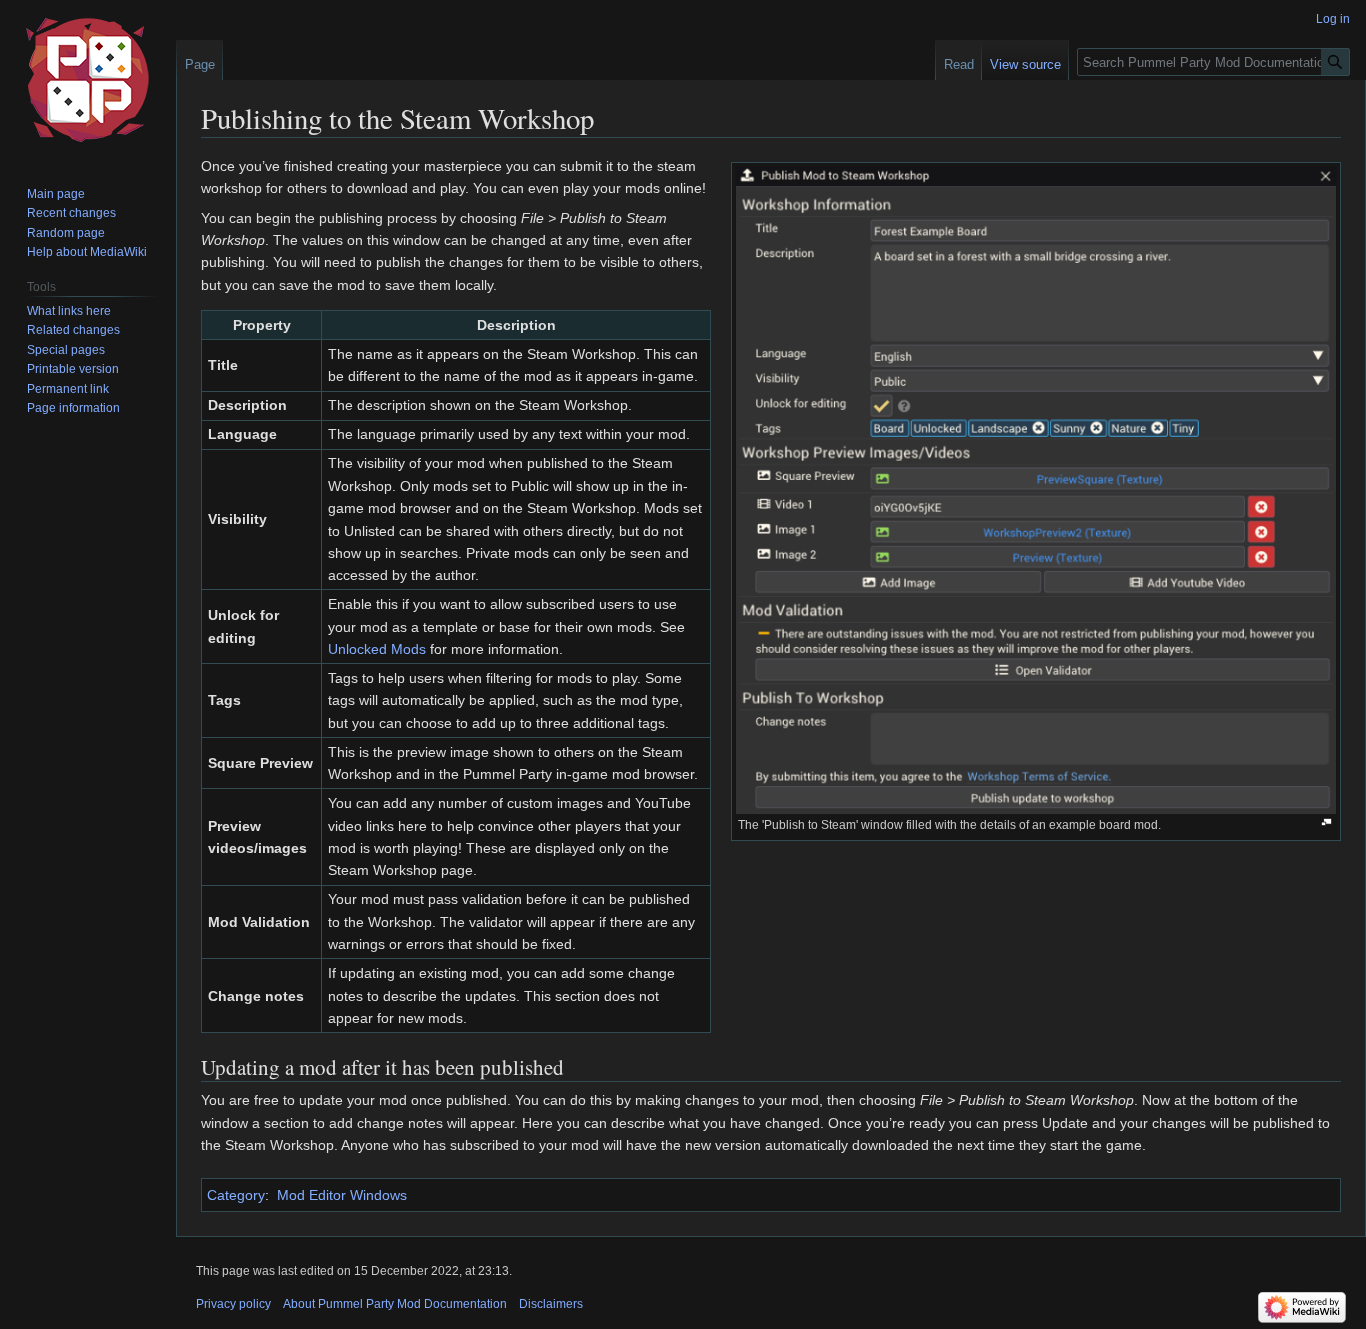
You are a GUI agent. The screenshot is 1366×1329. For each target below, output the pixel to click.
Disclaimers (551, 1304)
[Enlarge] (1326, 822)
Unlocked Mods (377, 649)
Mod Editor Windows (342, 1195)
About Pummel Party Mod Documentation (395, 1304)
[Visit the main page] (88, 80)
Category (236, 1195)
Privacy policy (233, 1304)
